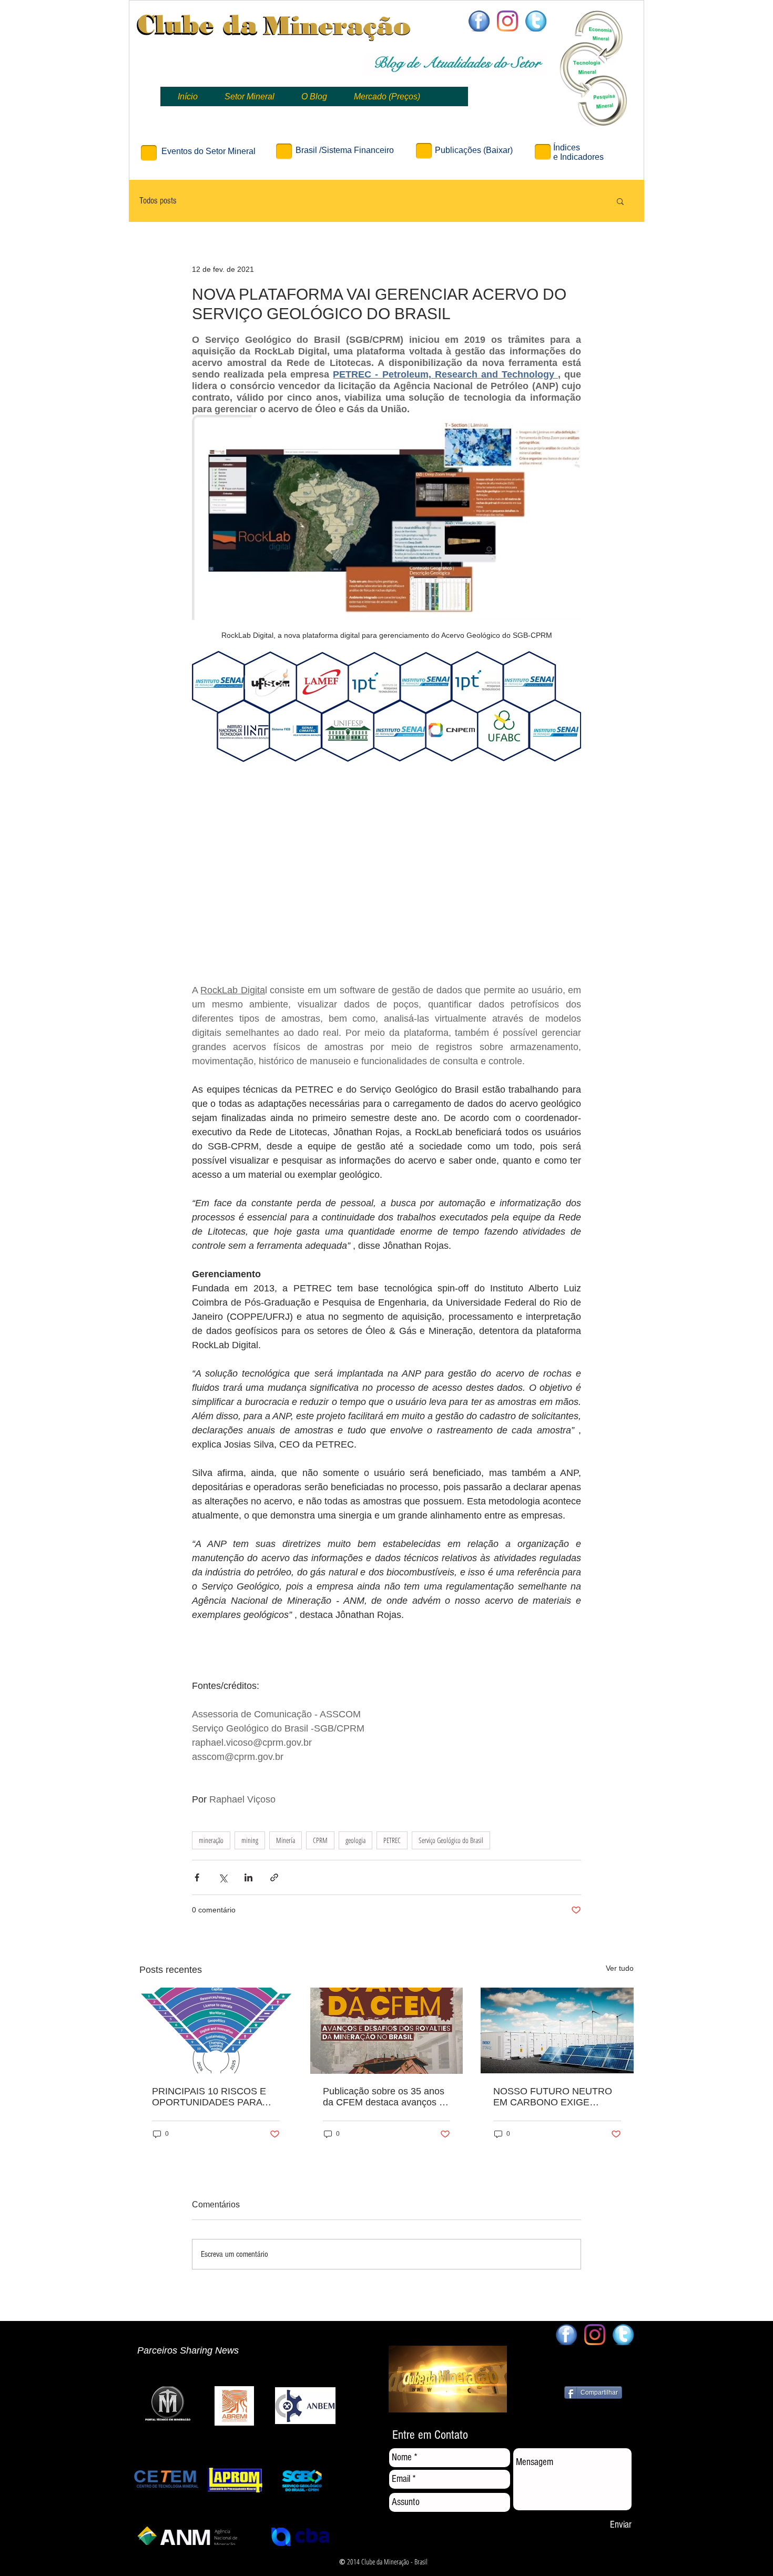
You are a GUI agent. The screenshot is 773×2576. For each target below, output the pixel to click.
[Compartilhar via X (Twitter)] (223, 1877)
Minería (286, 1840)
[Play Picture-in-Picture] (490, 2404)
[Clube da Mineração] (507, 21)
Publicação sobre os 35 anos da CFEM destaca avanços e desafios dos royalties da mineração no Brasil (384, 2097)
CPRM (320, 1840)
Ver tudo (620, 1968)
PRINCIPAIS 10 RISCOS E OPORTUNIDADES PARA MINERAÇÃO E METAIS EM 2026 (212, 2097)
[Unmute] (420, 2404)
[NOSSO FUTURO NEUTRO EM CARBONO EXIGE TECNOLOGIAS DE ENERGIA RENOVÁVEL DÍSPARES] (557, 2030)
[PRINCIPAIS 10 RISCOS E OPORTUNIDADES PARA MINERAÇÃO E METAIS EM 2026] (216, 2030)
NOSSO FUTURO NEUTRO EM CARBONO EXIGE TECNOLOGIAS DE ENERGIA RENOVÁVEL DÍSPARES (553, 2097)
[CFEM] (387, 2031)
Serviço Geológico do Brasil (451, 1840)
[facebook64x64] (479, 21)
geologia (355, 1840)
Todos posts (158, 201)
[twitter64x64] (536, 21)
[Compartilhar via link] (274, 1877)
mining (250, 1840)
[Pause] (402, 2404)
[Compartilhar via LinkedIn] (248, 1877)
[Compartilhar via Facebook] (197, 1877)
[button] (620, 201)
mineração (211, 1840)
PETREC (392, 1840)
